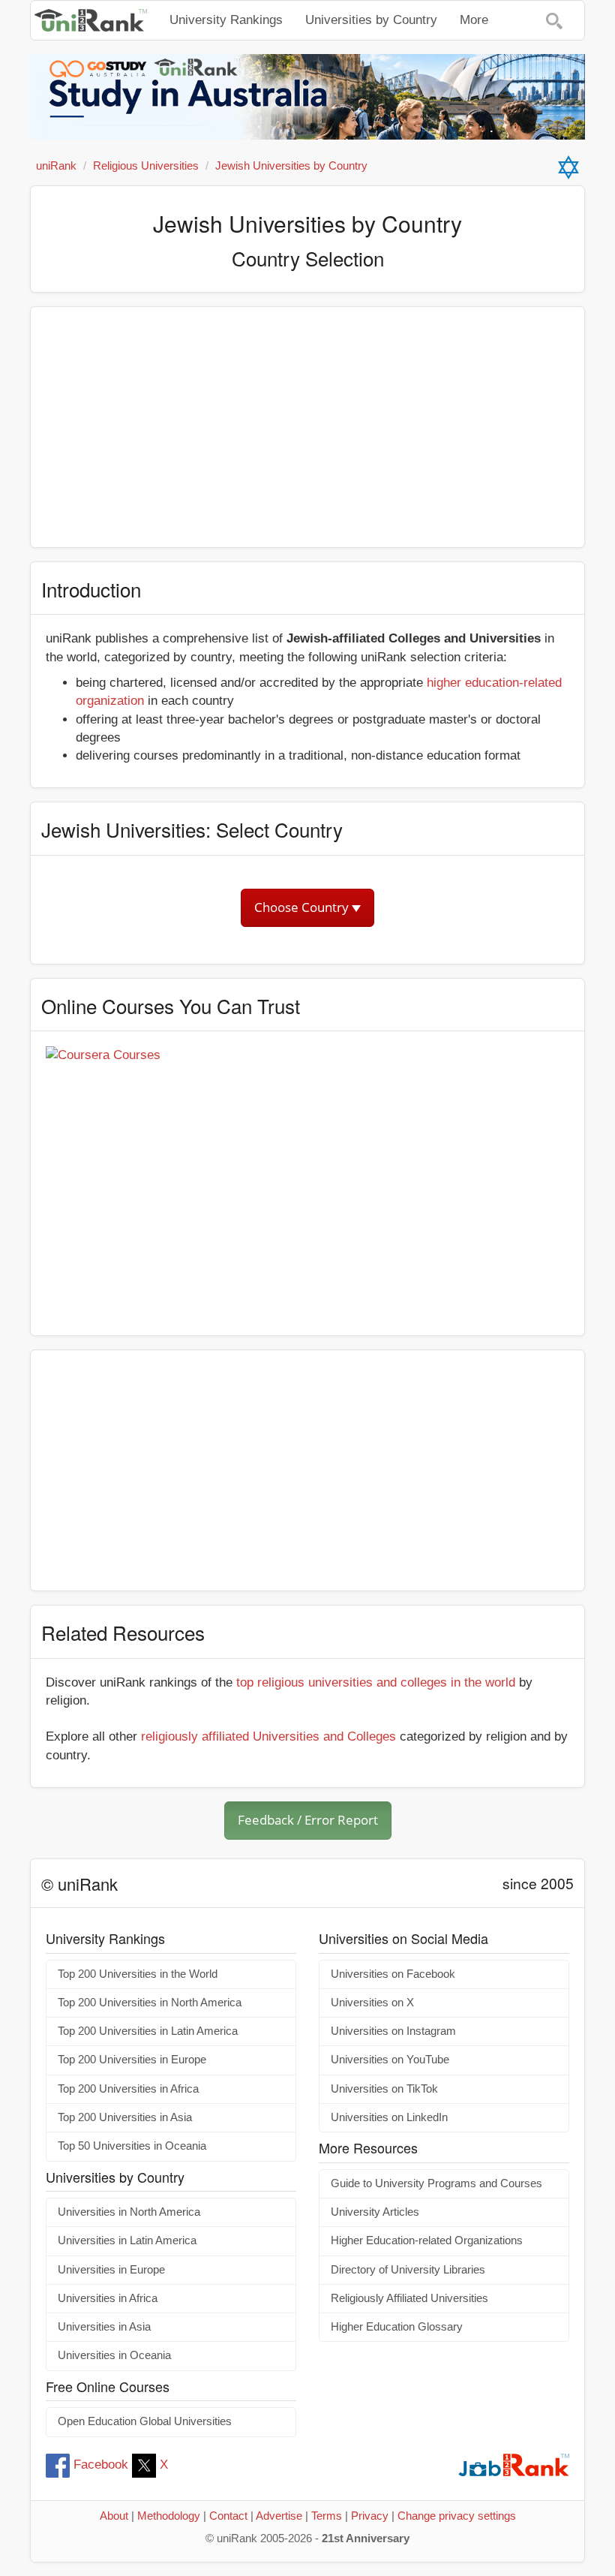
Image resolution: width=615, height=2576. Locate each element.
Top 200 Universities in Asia (125, 2117)
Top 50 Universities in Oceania (132, 2146)
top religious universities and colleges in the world (376, 1682)
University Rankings (226, 20)
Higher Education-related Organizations (427, 2240)
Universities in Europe (111, 2270)
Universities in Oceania (114, 2355)
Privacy (370, 2516)
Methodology (169, 2516)
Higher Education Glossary (397, 2327)
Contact (228, 2516)
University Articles (375, 2212)
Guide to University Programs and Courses (436, 2183)
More (474, 20)
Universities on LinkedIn (389, 2117)
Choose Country (303, 907)
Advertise (279, 2516)
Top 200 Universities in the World (138, 1974)
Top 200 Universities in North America (150, 2003)
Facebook (101, 2465)
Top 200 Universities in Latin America (148, 2031)
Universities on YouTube (390, 2060)
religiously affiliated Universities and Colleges (268, 1736)
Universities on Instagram (393, 2031)
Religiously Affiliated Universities (409, 2298)
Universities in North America (129, 2212)
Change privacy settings (457, 2516)
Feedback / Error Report (308, 1820)
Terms (327, 2516)
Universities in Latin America (127, 2240)
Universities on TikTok (384, 2089)
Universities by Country (371, 20)
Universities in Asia (104, 2327)
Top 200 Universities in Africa (128, 2089)
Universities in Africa (108, 2298)
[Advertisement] (307, 427)
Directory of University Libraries (408, 2270)
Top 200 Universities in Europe (132, 2060)
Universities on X (372, 2003)
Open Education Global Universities (145, 2421)
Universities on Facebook (393, 1974)
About (114, 2516)
